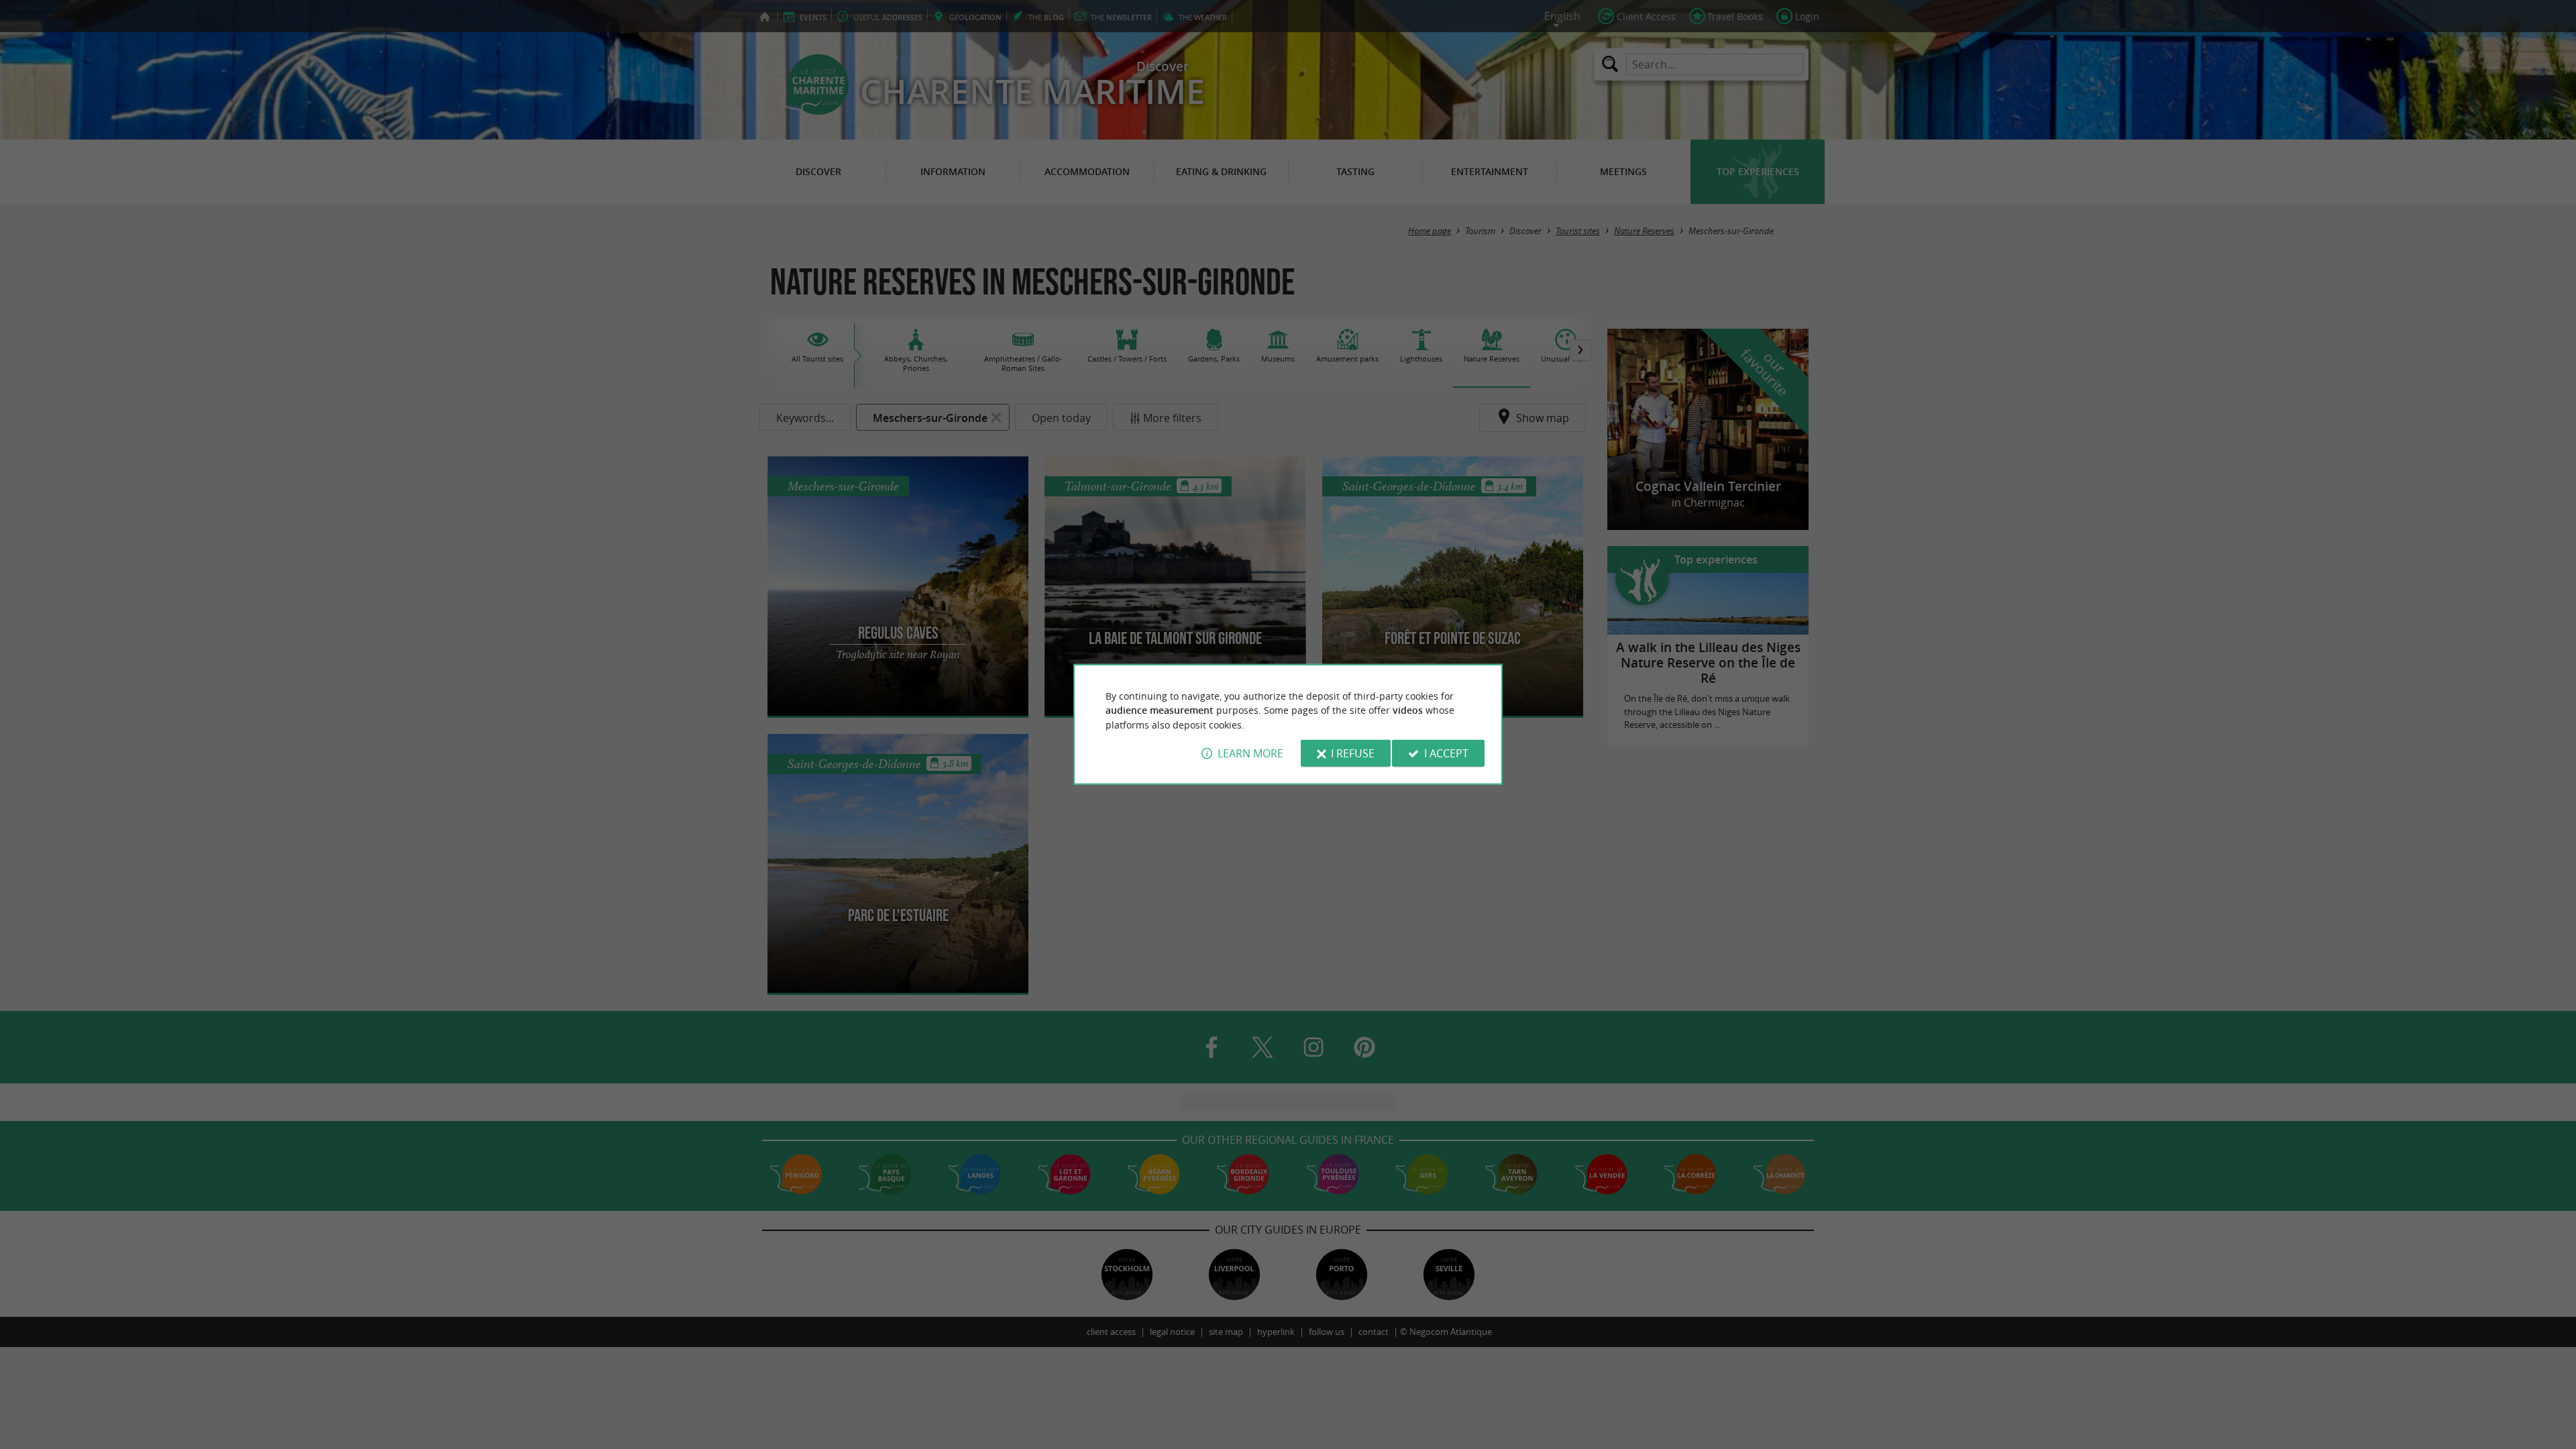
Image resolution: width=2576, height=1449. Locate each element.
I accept (1446, 753)
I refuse (1353, 753)
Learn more (1250, 753)
